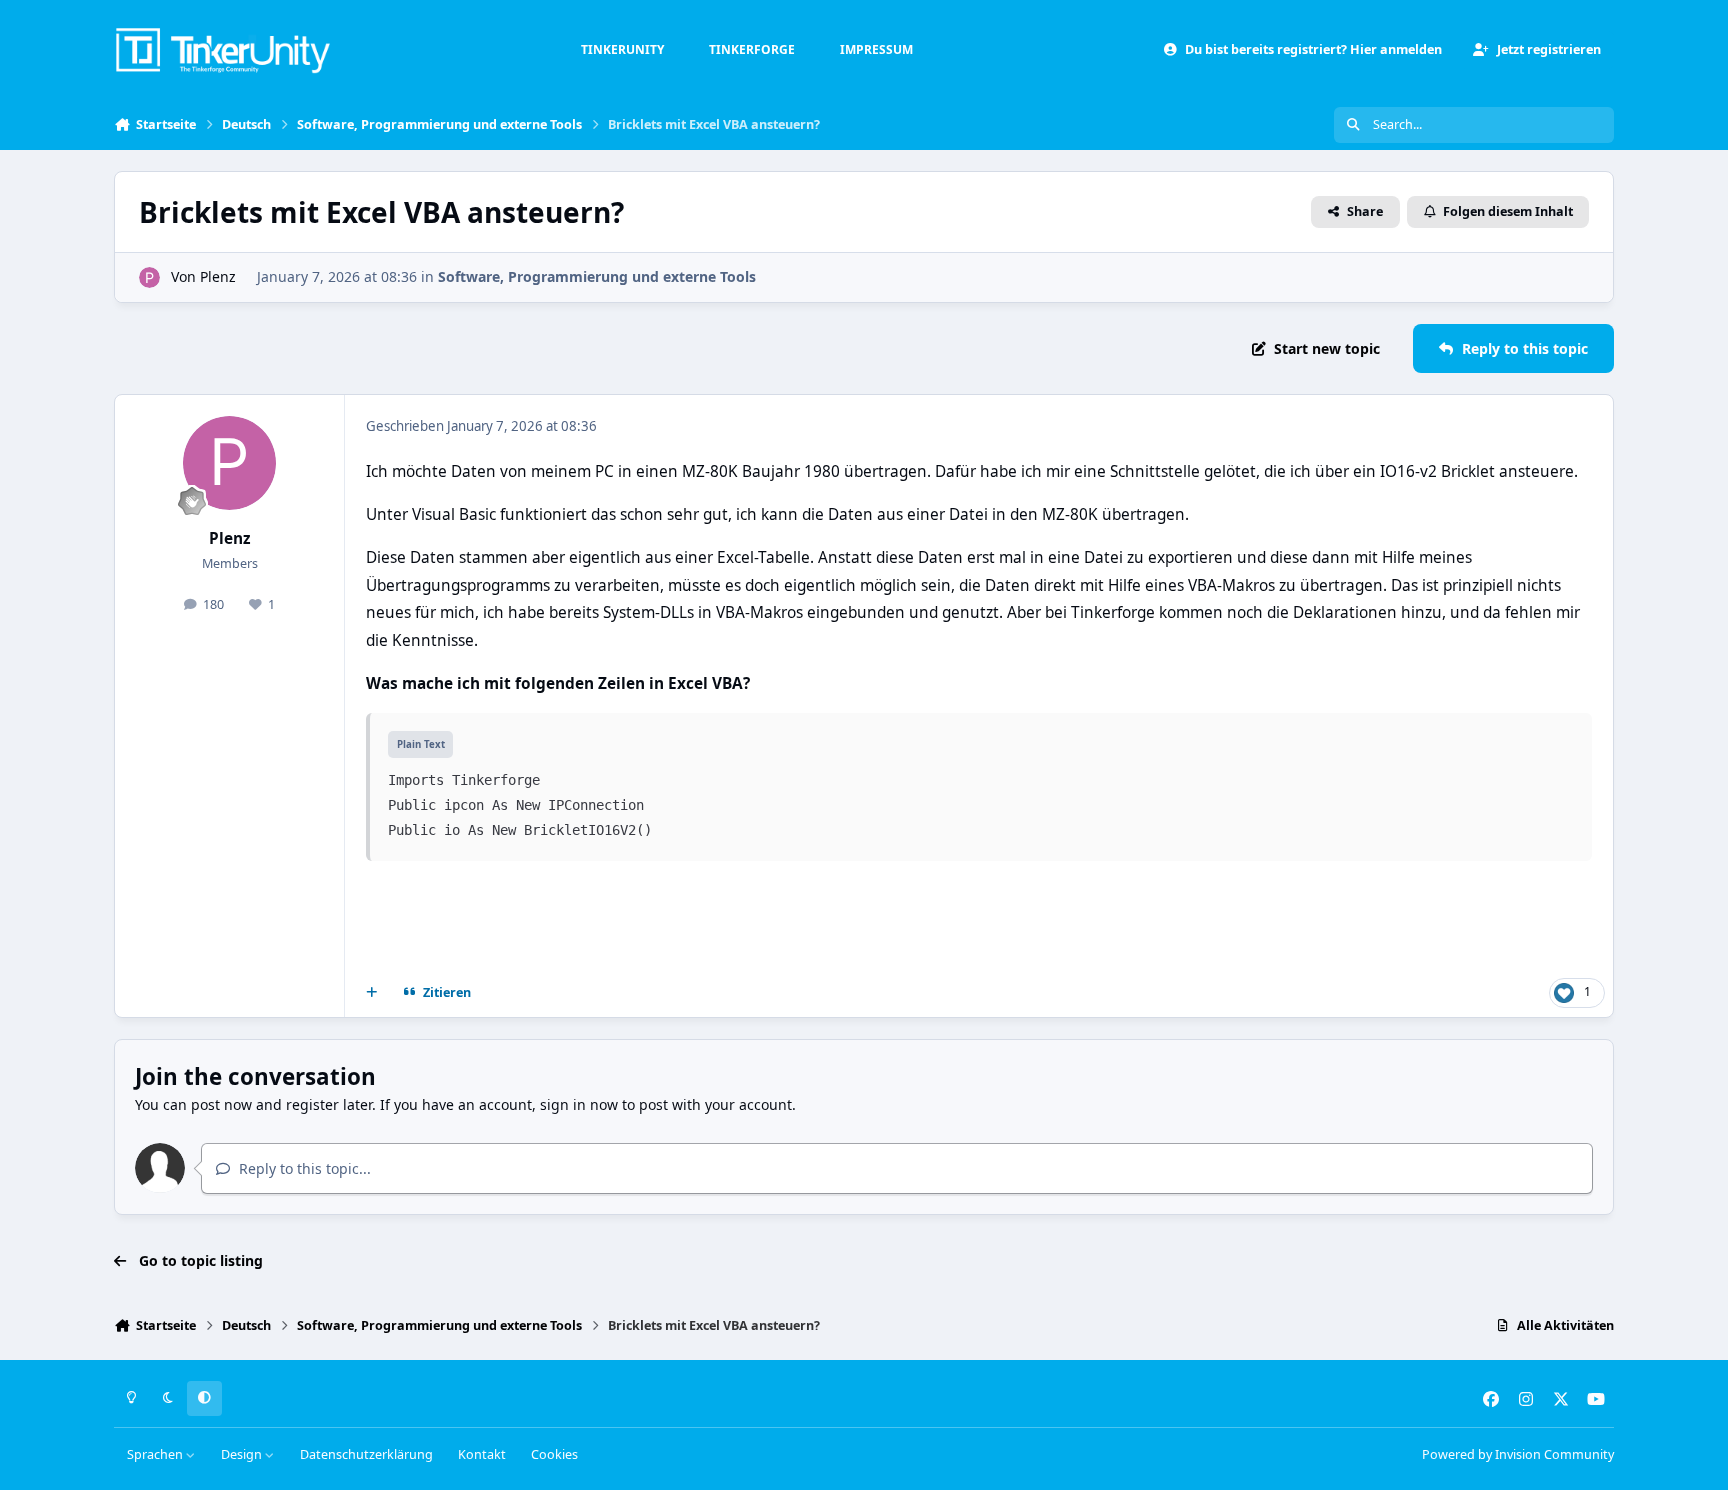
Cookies (554, 1454)
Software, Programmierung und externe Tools (597, 276)
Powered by (1518, 1454)
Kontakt (482, 1454)
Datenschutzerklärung (366, 1454)
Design (243, 1454)
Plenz (218, 276)
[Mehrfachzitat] (372, 993)
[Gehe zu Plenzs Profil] (149, 277)
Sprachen (156, 1454)
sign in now (579, 1104)
